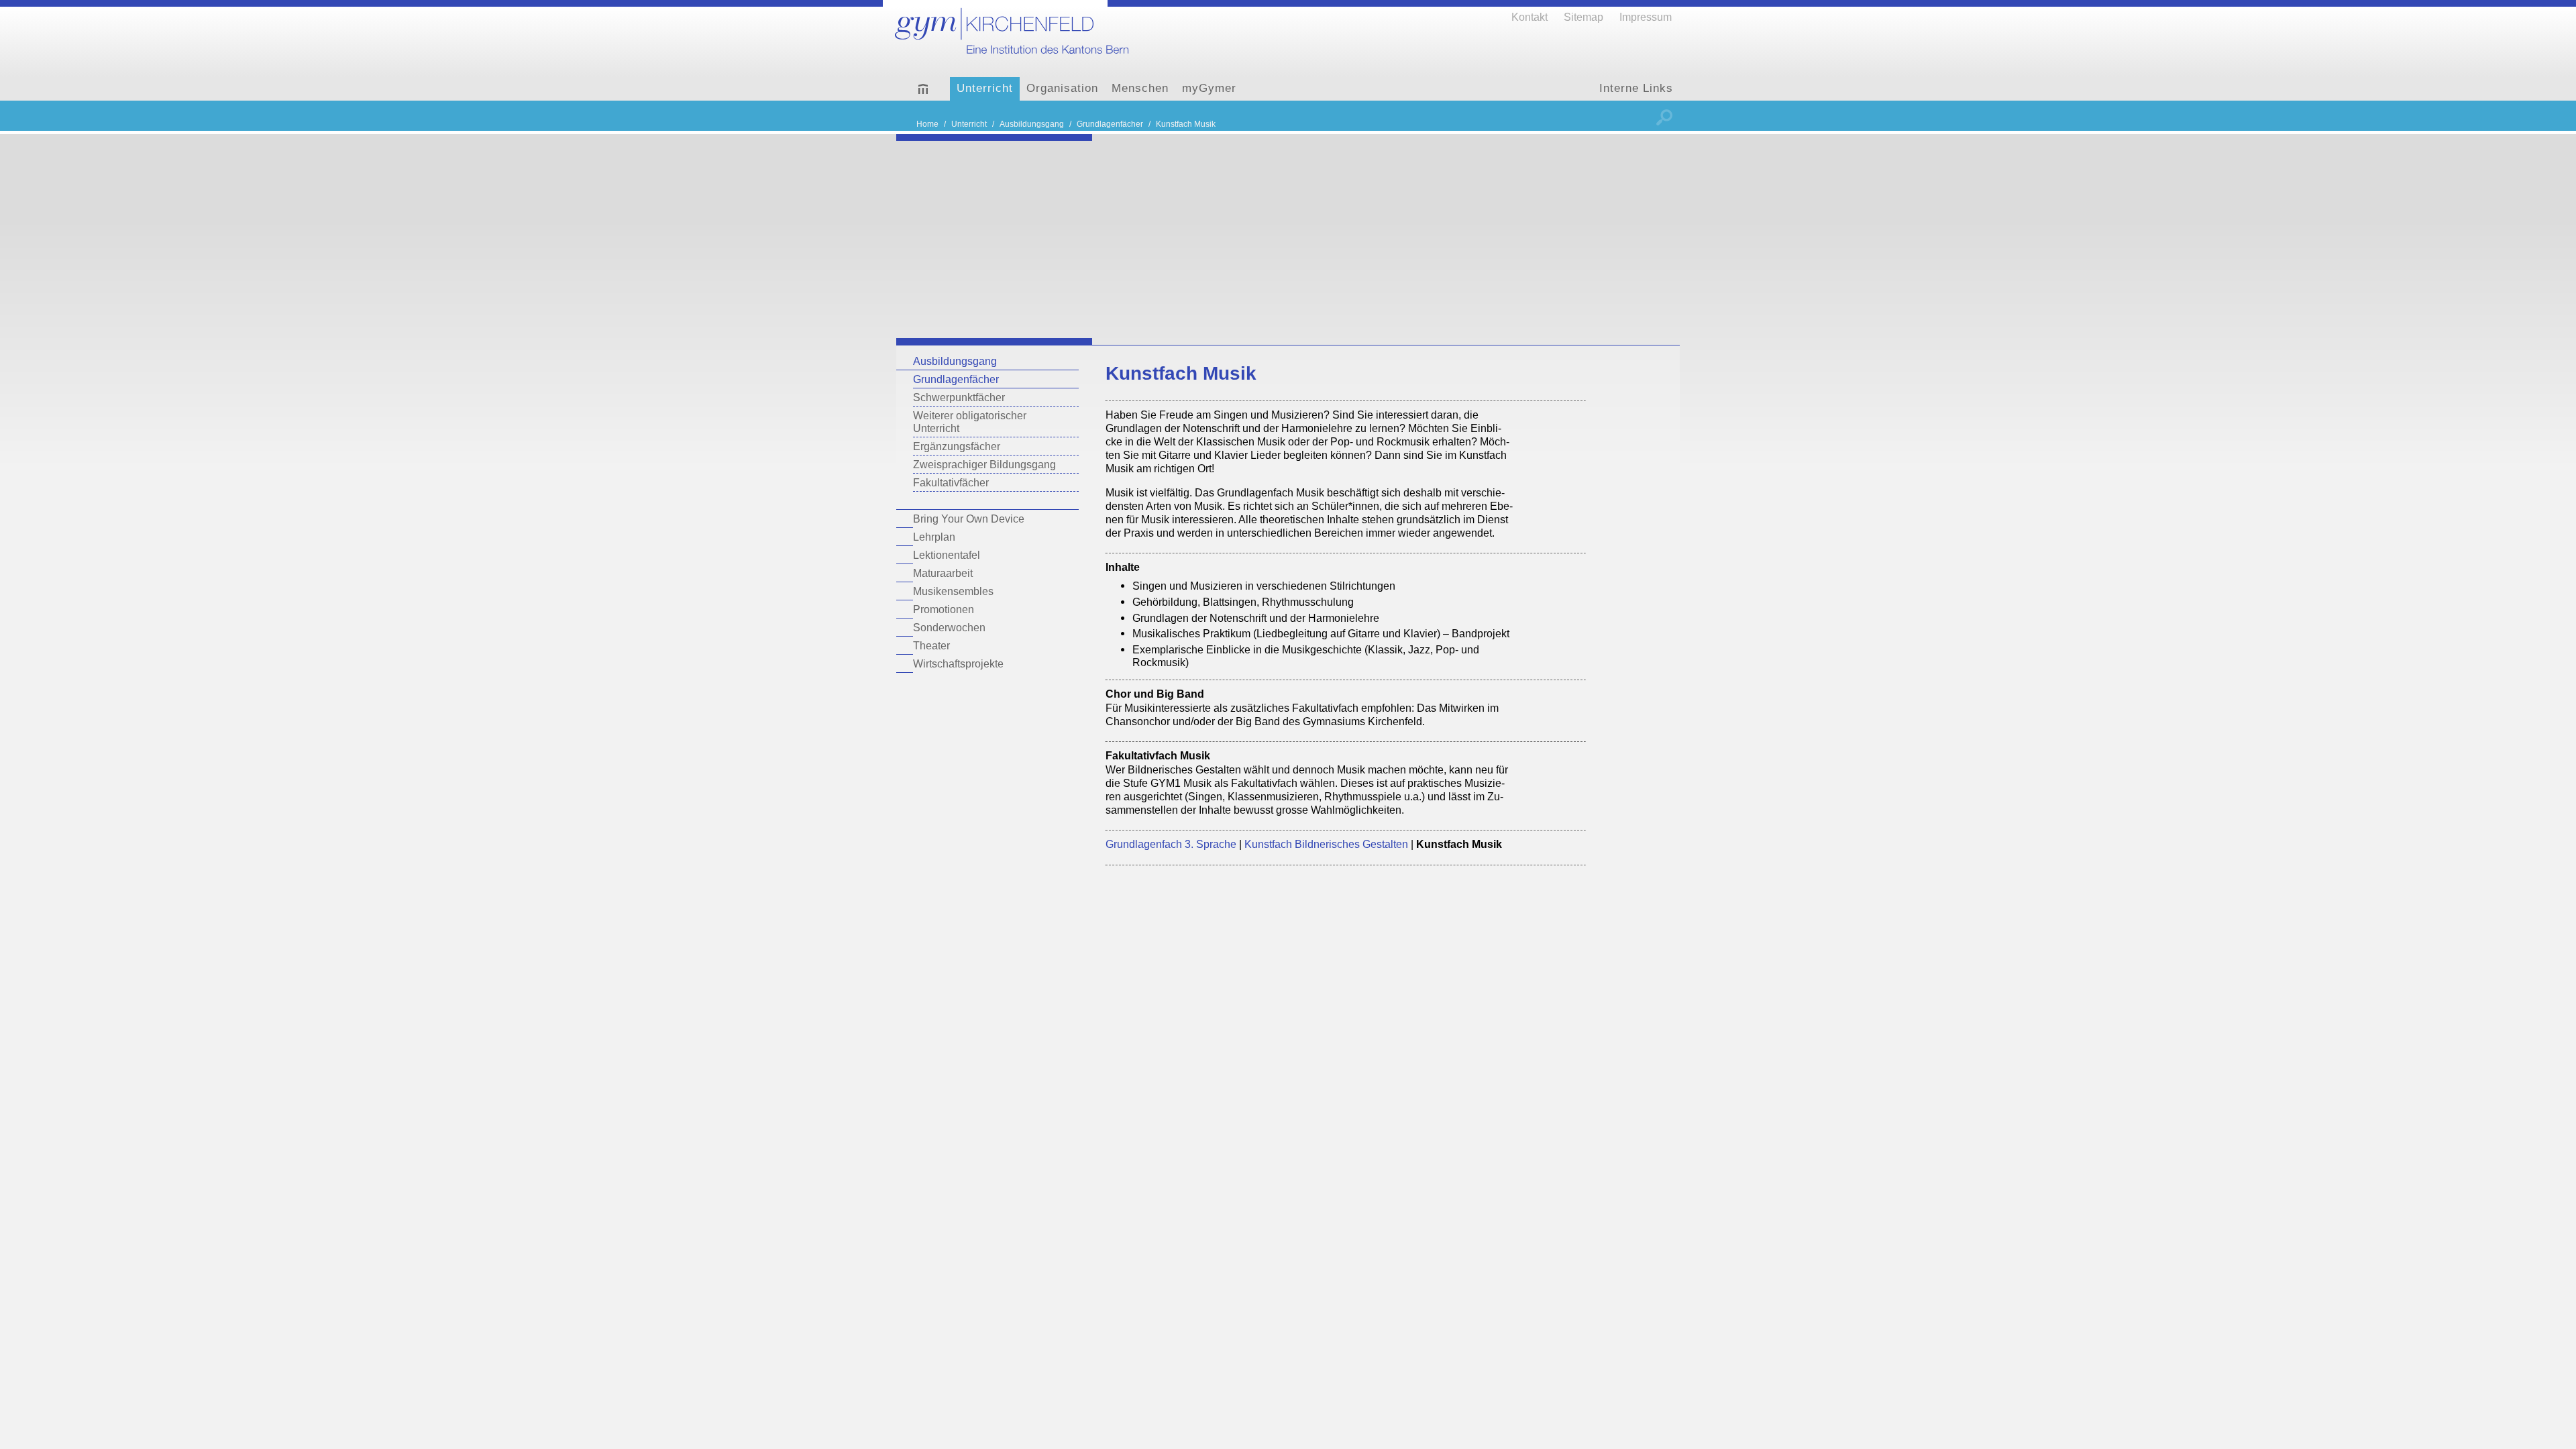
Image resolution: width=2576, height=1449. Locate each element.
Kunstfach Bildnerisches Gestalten (1326, 844)
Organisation (1062, 88)
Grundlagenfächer (956, 379)
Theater (931, 645)
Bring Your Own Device (969, 519)
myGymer (1209, 88)
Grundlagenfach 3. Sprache (1171, 844)
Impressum (1646, 17)
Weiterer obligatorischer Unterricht (970, 422)
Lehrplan (934, 537)
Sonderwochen (949, 627)
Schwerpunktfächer (959, 397)
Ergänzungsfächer (957, 446)
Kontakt (1529, 17)
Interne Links (1636, 88)
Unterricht (985, 88)
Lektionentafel (947, 555)
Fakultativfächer (951, 482)
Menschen (1140, 88)
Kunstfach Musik (1186, 124)
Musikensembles (953, 591)
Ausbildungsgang (955, 361)
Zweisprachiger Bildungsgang (984, 464)
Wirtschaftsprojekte (958, 663)
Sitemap (1584, 17)
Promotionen (944, 609)
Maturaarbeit (943, 573)
